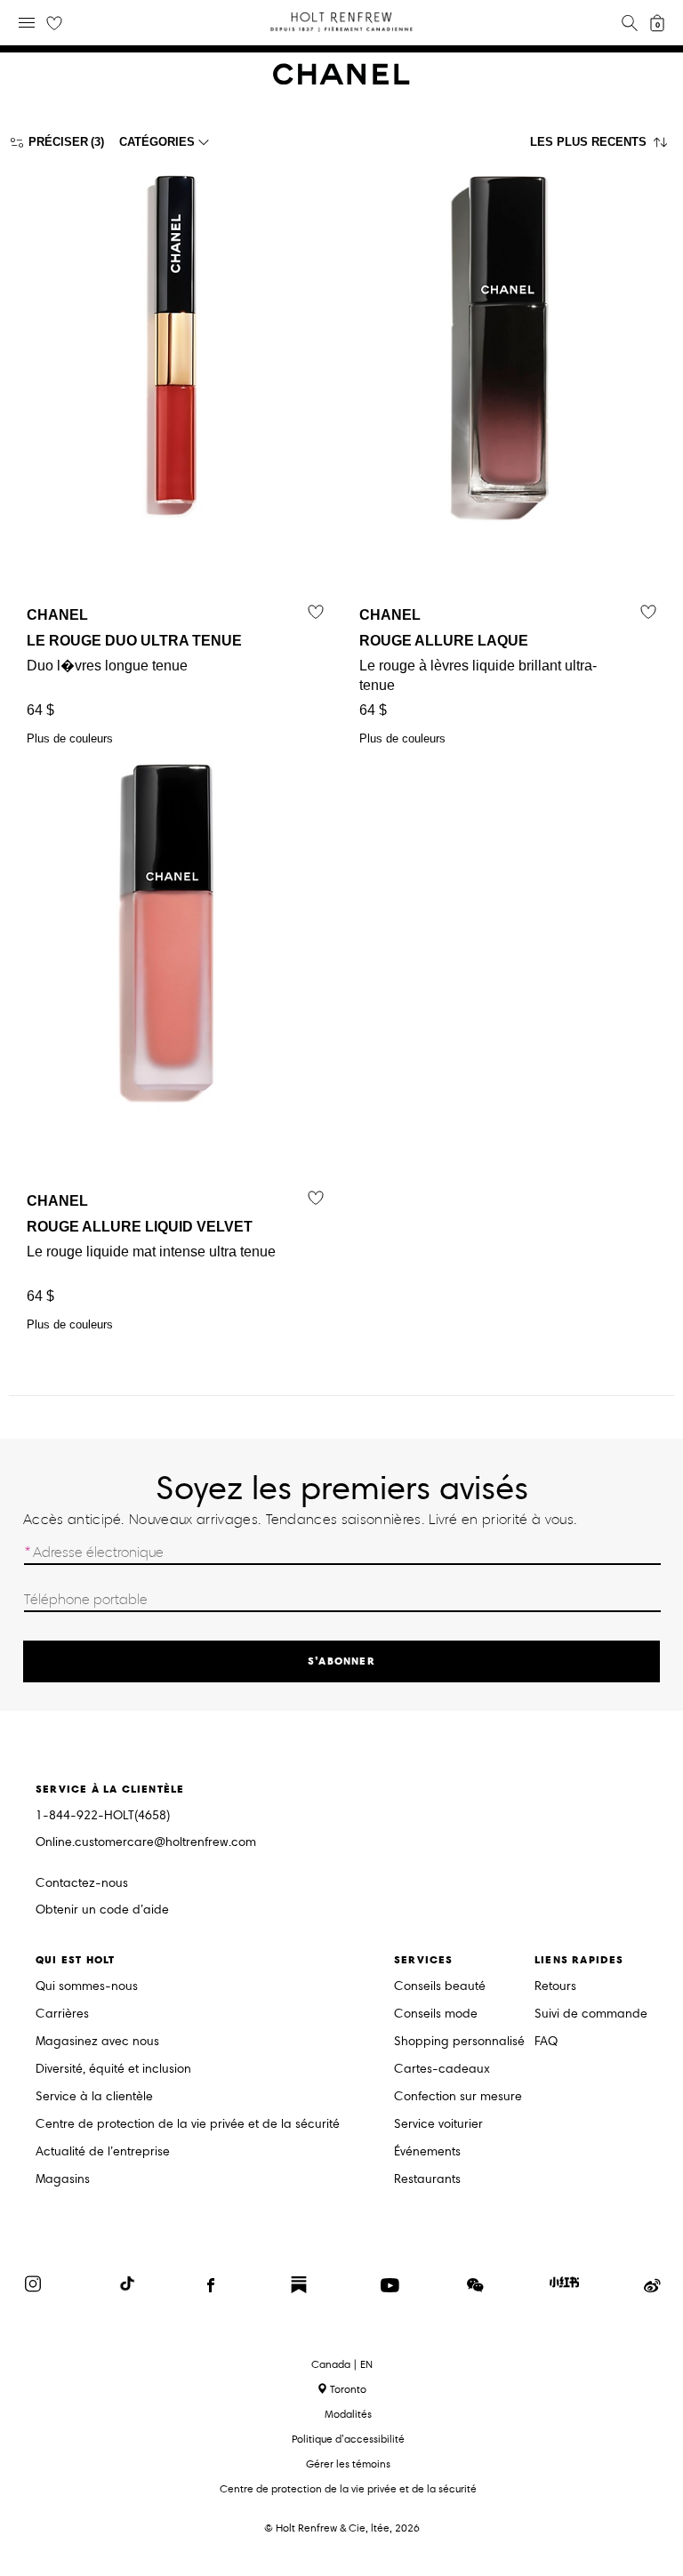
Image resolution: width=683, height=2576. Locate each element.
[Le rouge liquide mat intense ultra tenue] (175, 953)
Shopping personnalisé (459, 2042)
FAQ (546, 2042)
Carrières (62, 2014)
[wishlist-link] (54, 24)
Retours (555, 1987)
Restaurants (427, 2180)
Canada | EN (342, 2364)
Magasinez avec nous (97, 2042)
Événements (427, 2152)
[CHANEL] (341, 80)
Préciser (58, 142)
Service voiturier (438, 2125)
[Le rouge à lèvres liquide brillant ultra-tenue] (508, 367)
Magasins (63, 2180)
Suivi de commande (591, 2014)
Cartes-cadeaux (442, 2070)
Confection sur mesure (458, 2097)
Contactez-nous (82, 1883)
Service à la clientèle (94, 2097)
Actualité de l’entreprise (103, 2152)
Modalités (348, 2414)
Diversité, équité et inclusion (113, 2070)
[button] (602, 147)
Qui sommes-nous (87, 1987)
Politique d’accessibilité (348, 2439)
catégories (157, 142)
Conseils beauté (440, 1987)
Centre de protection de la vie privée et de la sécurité (188, 2125)
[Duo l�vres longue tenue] (175, 367)
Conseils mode (436, 2014)
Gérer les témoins (348, 2464)
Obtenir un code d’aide (102, 1910)
